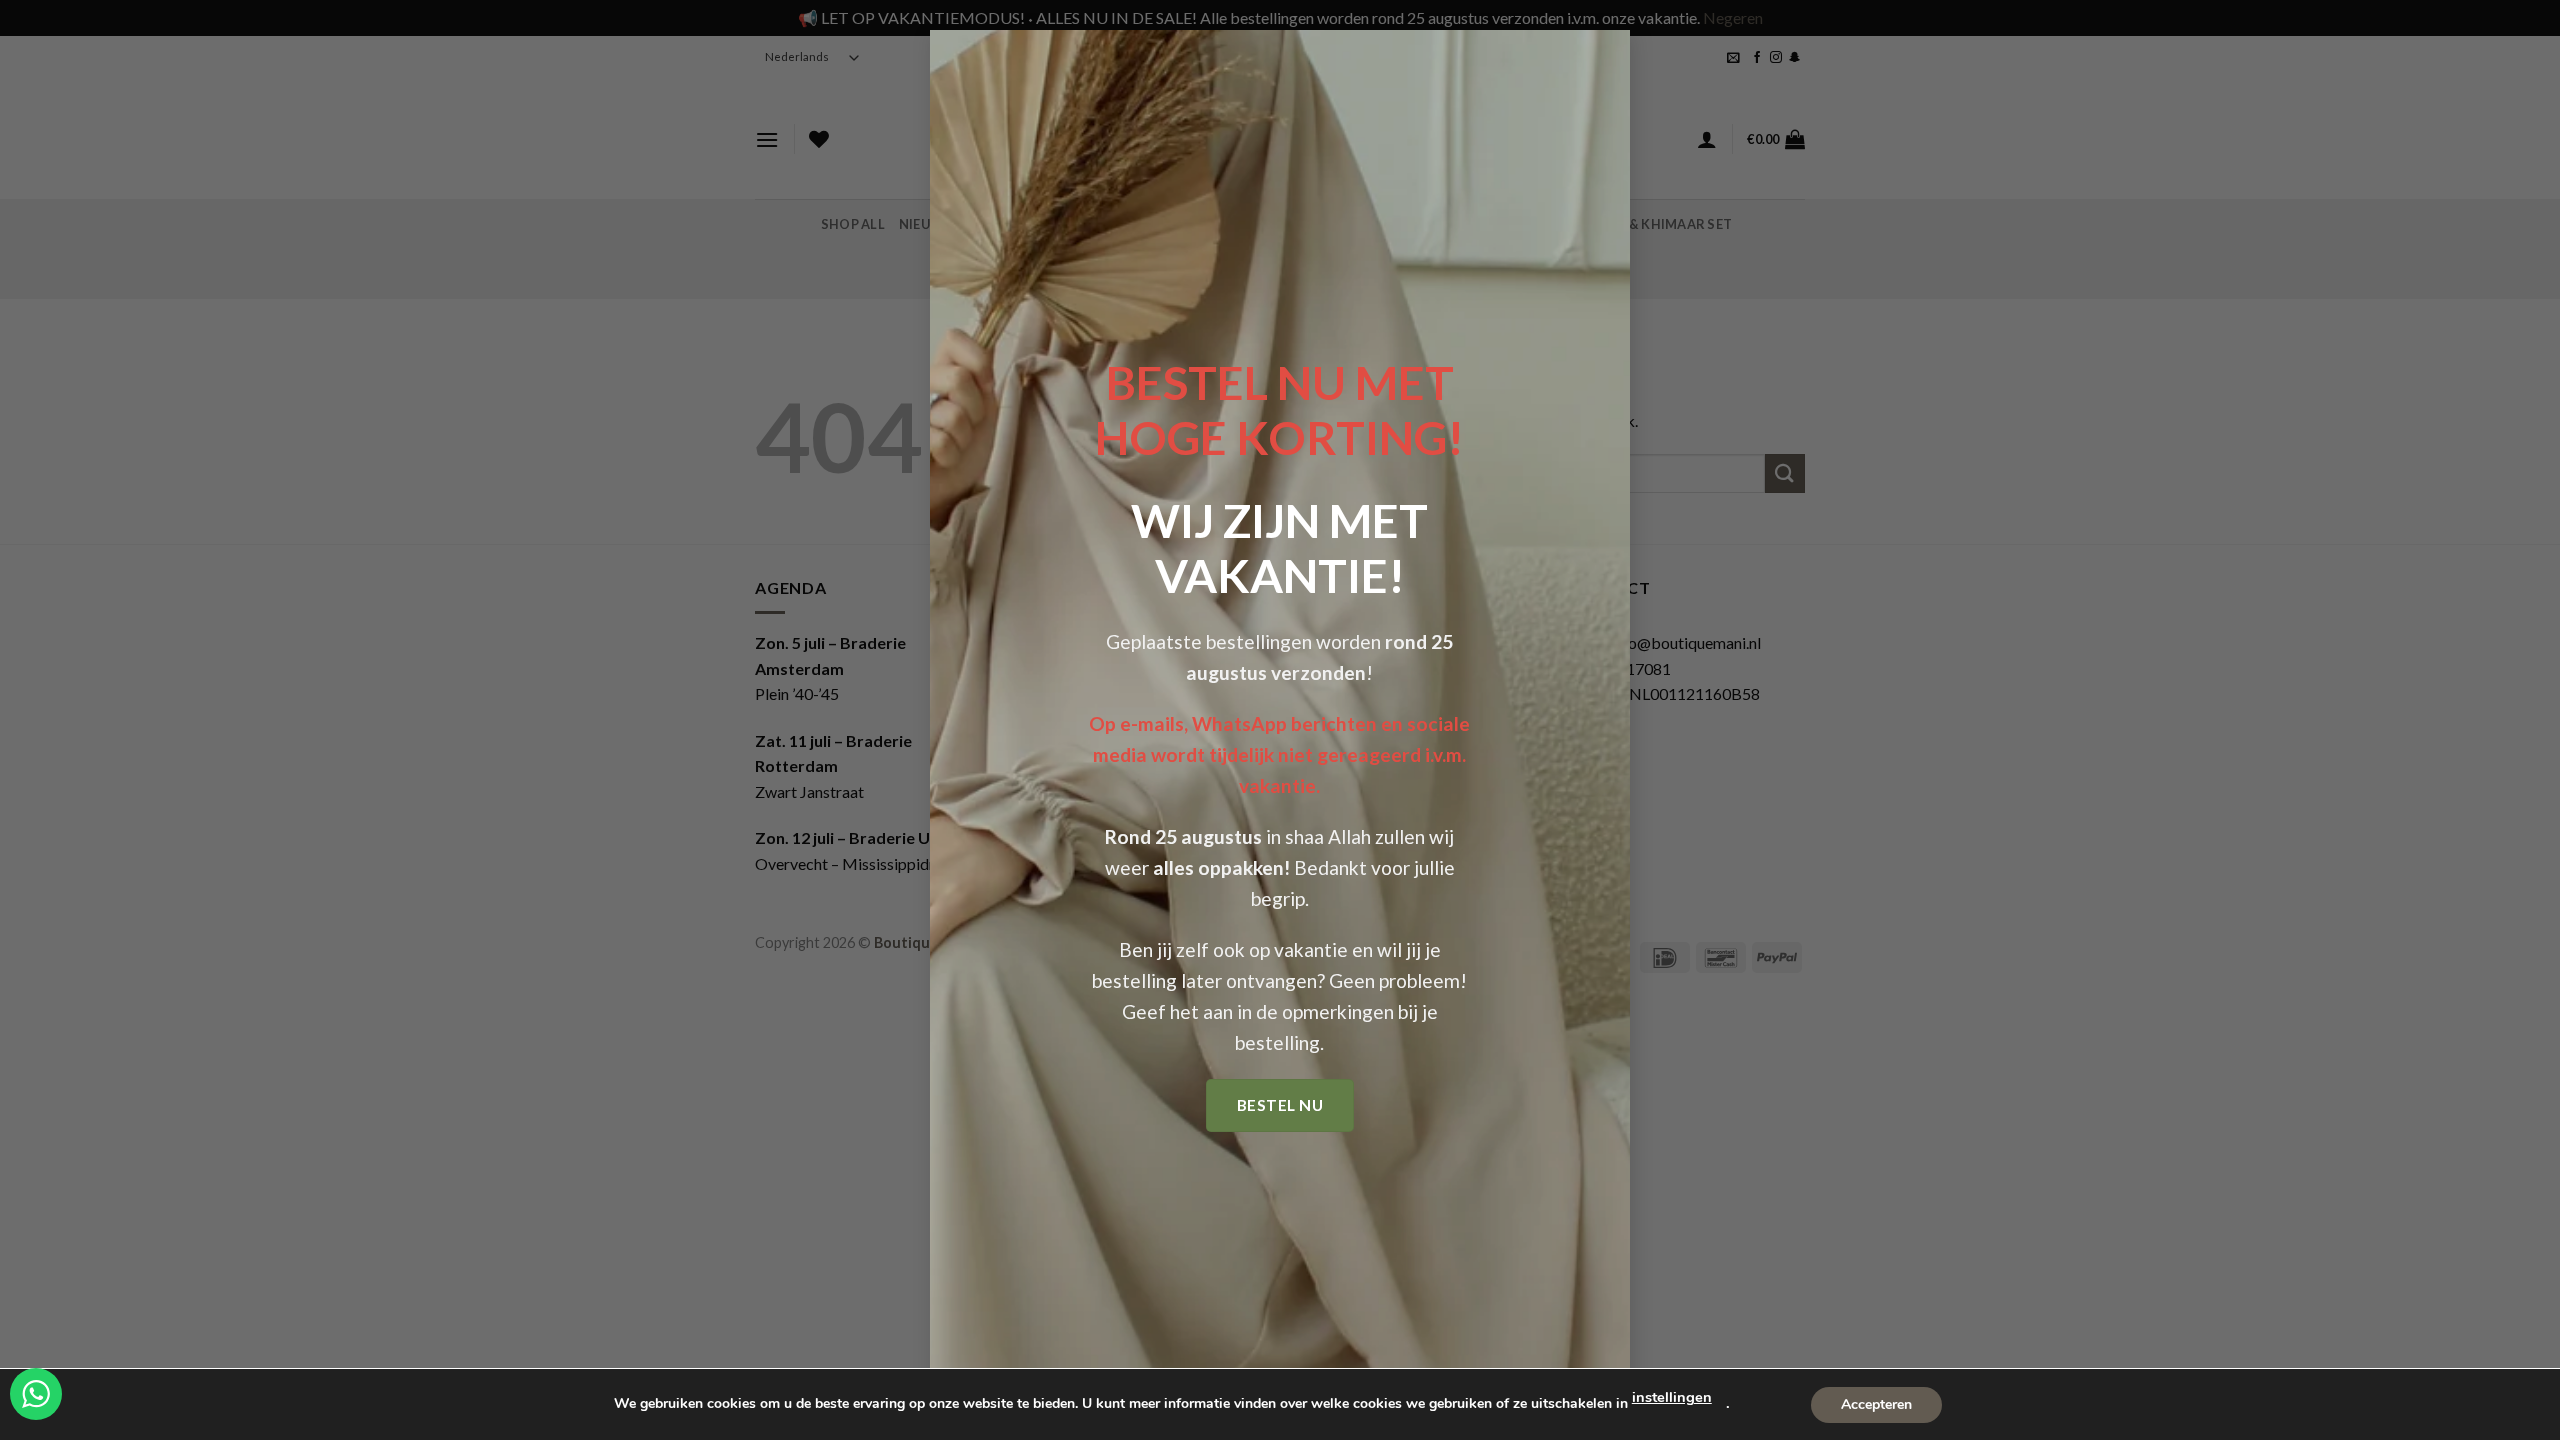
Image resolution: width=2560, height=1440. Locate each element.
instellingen (1672, 1397)
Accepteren (1876, 1403)
